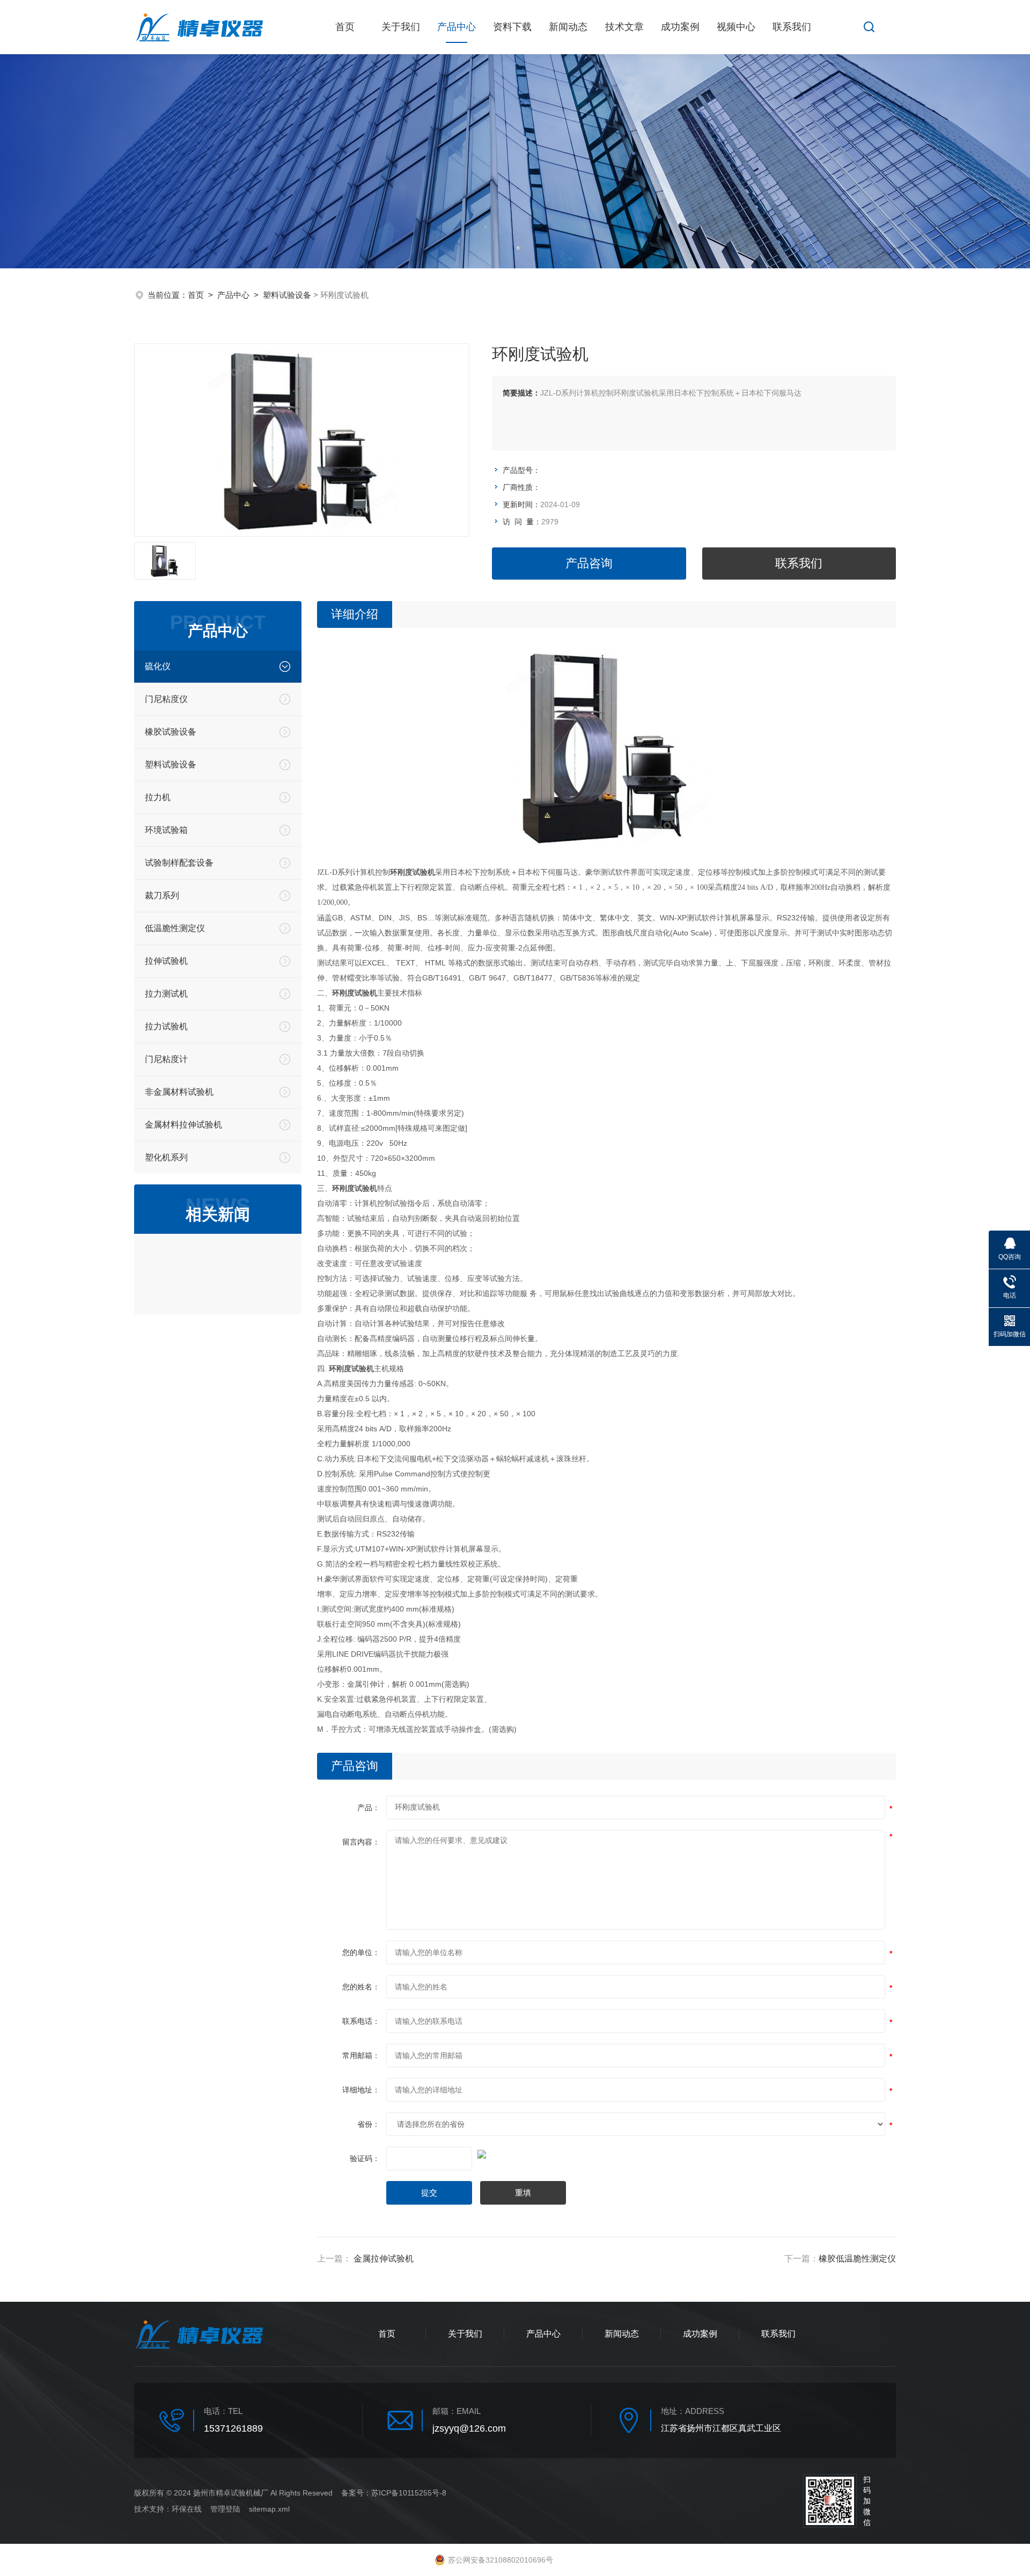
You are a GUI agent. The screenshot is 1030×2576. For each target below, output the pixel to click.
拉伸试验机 (166, 961)
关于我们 (401, 27)
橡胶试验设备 (171, 732)
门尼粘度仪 (166, 699)
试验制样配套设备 (179, 863)
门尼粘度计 (166, 1059)
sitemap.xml (269, 2509)
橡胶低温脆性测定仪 (857, 2259)
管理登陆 (225, 2509)
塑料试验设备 (287, 295)
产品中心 (457, 27)
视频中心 (736, 27)
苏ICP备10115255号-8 (409, 2493)
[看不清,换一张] (606, 2153)
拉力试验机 (166, 1026)
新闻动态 (568, 27)
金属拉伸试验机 (384, 2259)
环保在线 (187, 2509)
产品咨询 (589, 563)
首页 (345, 27)
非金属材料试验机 (179, 1092)
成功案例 (680, 27)
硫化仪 (158, 666)
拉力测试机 (166, 994)
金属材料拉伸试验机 (183, 1125)
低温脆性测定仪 (175, 928)
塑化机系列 (166, 1157)
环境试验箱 (166, 830)
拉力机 (158, 797)
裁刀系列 (162, 895)
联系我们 (792, 27)
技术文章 (624, 27)
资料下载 (512, 27)
